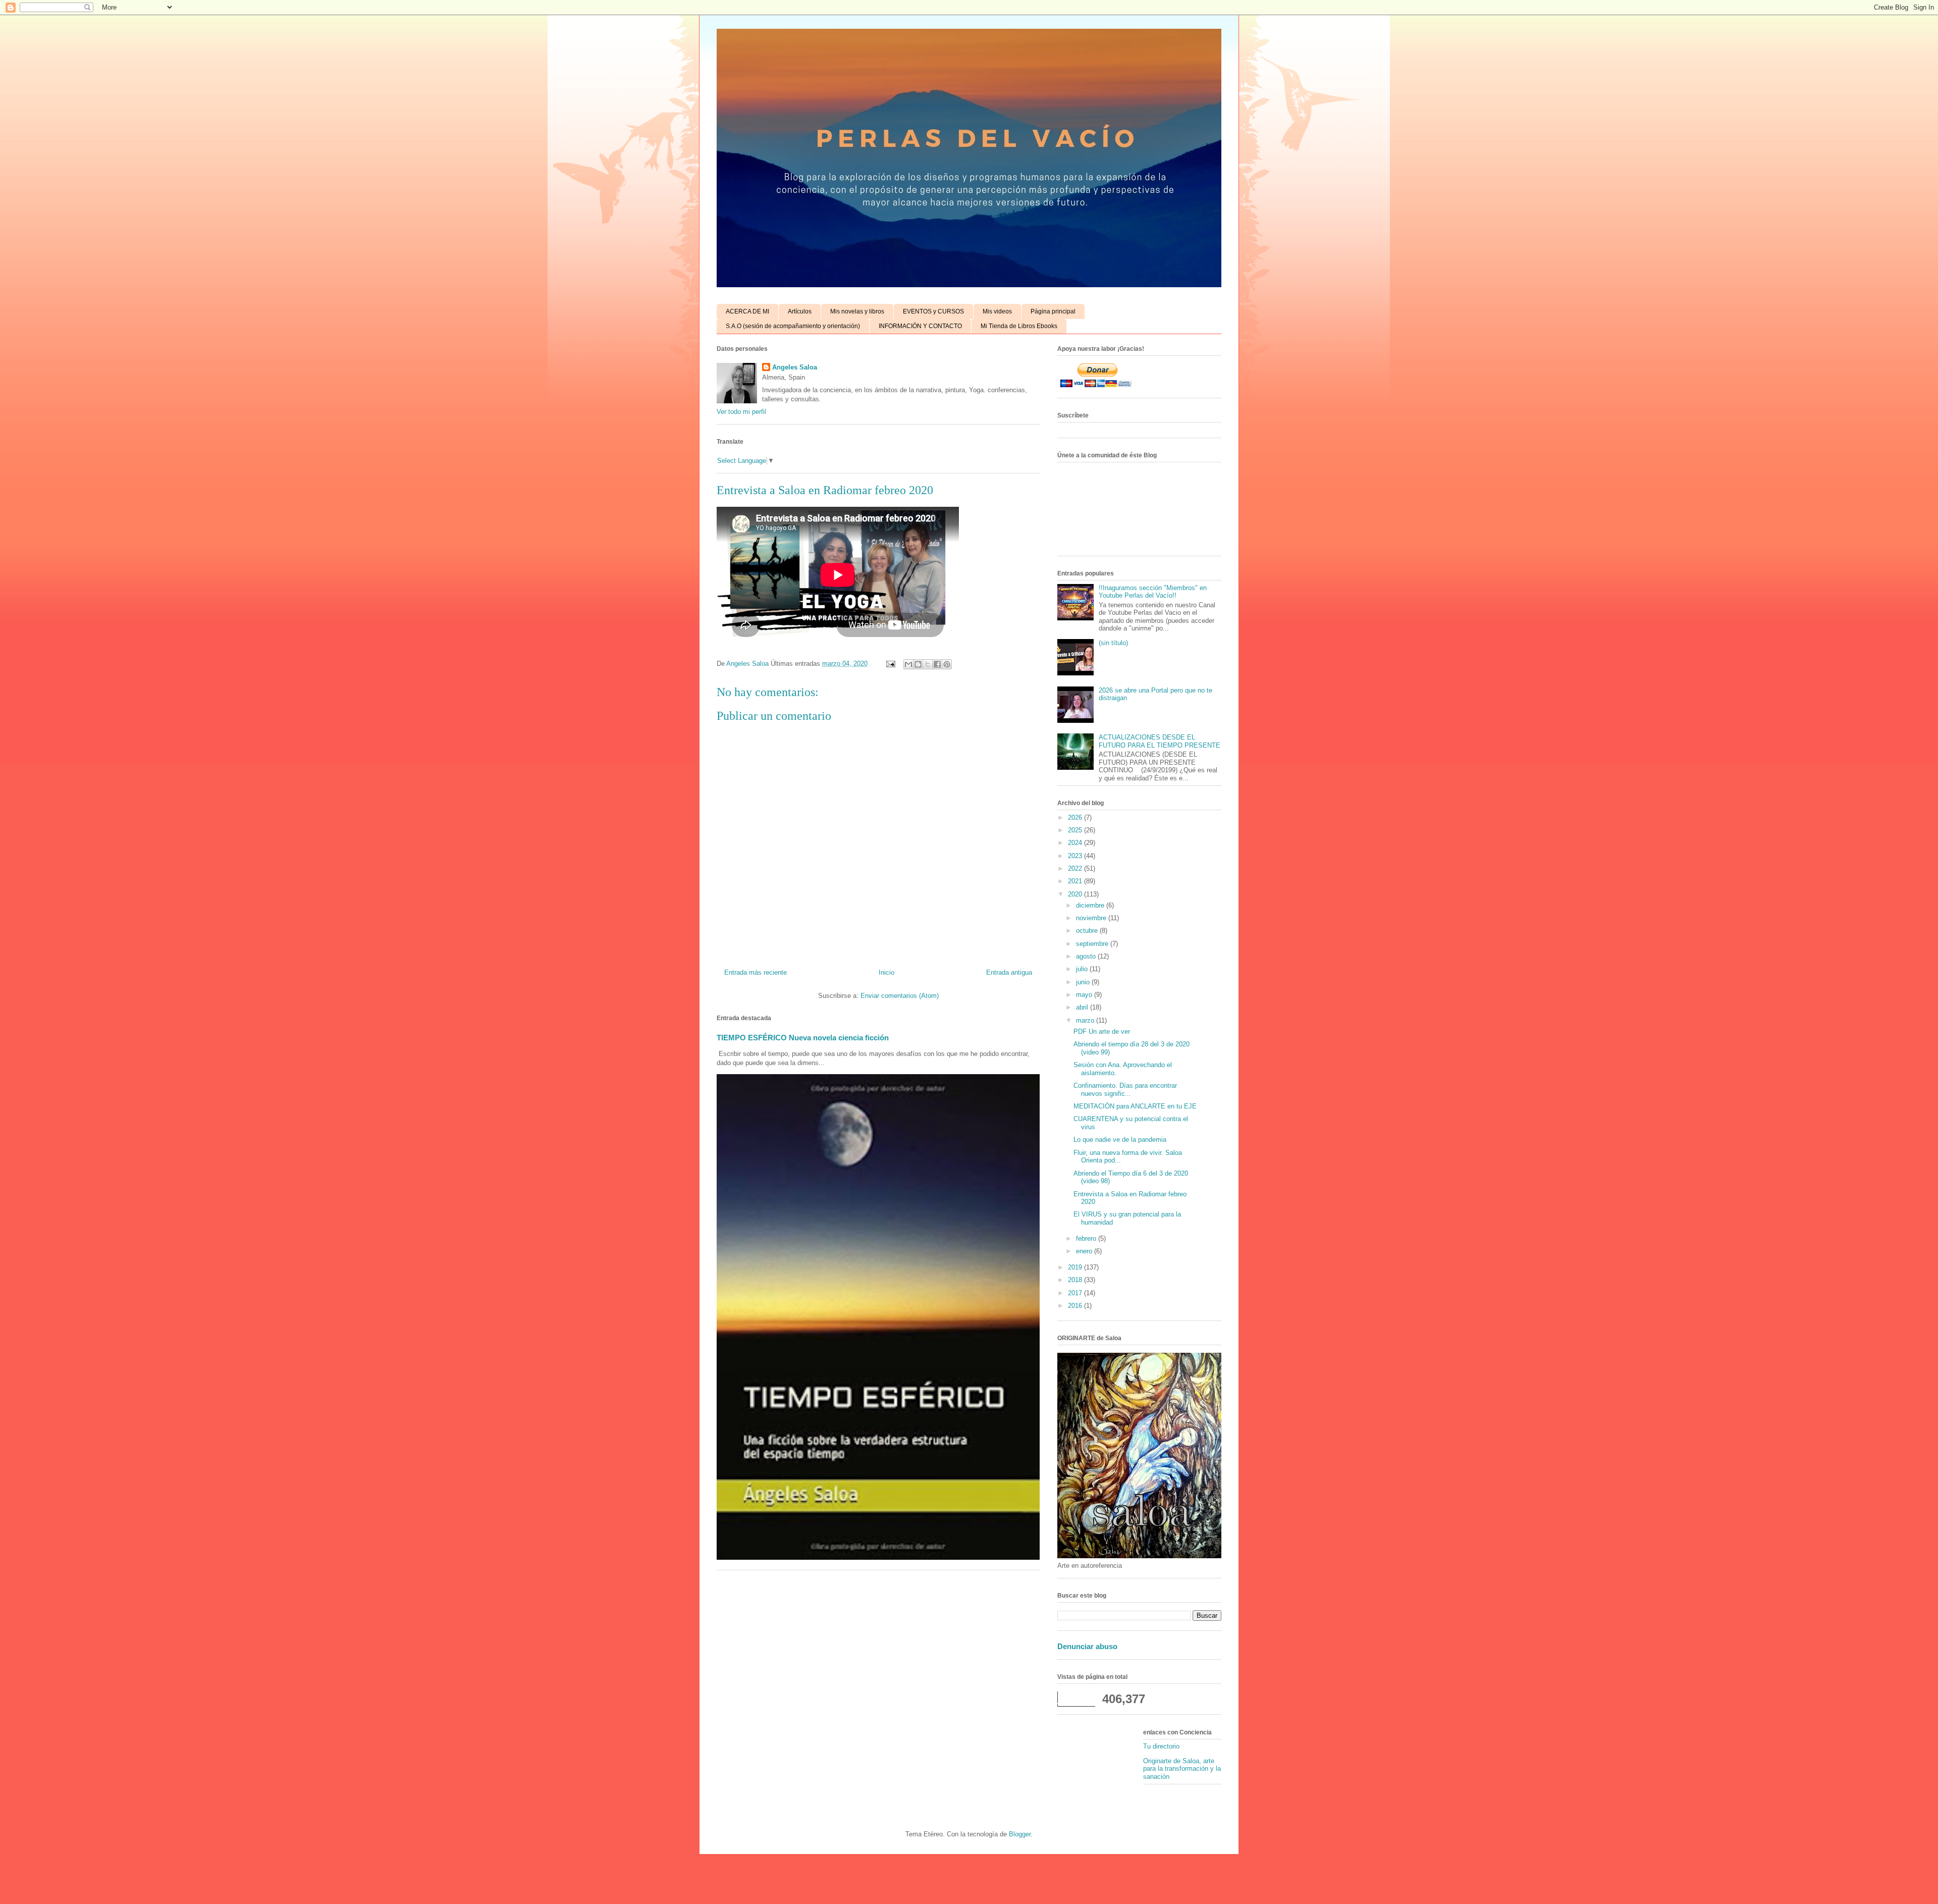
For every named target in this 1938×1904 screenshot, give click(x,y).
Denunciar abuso (1087, 1646)
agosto (1087, 956)
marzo (1086, 1020)
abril (1083, 1007)
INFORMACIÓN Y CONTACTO (920, 326)
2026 (1076, 817)
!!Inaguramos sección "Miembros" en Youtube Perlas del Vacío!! (1153, 592)
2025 (1076, 830)
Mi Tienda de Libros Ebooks (1019, 326)
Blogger (1020, 1834)
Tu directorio (1161, 1746)
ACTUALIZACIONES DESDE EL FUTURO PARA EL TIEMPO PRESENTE (1160, 741)
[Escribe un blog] (918, 664)
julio (1083, 969)
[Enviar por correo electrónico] (908, 664)
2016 (1076, 1306)
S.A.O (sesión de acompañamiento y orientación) (793, 326)
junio (1084, 982)
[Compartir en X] (928, 664)
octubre (1088, 931)
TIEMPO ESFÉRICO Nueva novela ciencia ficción (803, 1038)
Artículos (800, 311)
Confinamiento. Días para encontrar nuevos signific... (1125, 1090)
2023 (1076, 856)
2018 (1076, 1280)
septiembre (1093, 944)
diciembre (1091, 905)
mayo (1085, 995)
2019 (1076, 1267)
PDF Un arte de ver (1102, 1032)
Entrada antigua (1009, 972)
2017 (1076, 1293)
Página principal (1053, 311)
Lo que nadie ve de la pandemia (1120, 1140)
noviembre (1092, 918)
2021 (1076, 881)
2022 (1076, 868)
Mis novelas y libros (857, 311)
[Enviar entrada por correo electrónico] (890, 664)
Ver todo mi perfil (741, 412)
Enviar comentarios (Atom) (900, 996)
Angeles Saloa (795, 367)
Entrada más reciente (756, 972)
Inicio (886, 972)
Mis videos (997, 311)
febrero (1087, 1238)
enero (1085, 1251)
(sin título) (1113, 643)
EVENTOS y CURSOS (933, 311)
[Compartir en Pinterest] (947, 664)
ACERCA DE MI (747, 311)
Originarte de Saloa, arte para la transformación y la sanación (1182, 1769)
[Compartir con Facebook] (937, 664)
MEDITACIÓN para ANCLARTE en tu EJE (1135, 1106)
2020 (1076, 894)
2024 (1076, 843)
